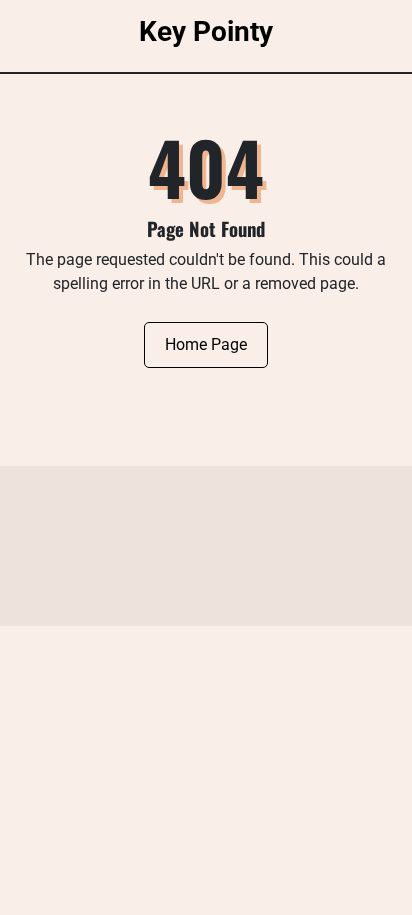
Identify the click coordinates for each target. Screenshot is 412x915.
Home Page (206, 344)
